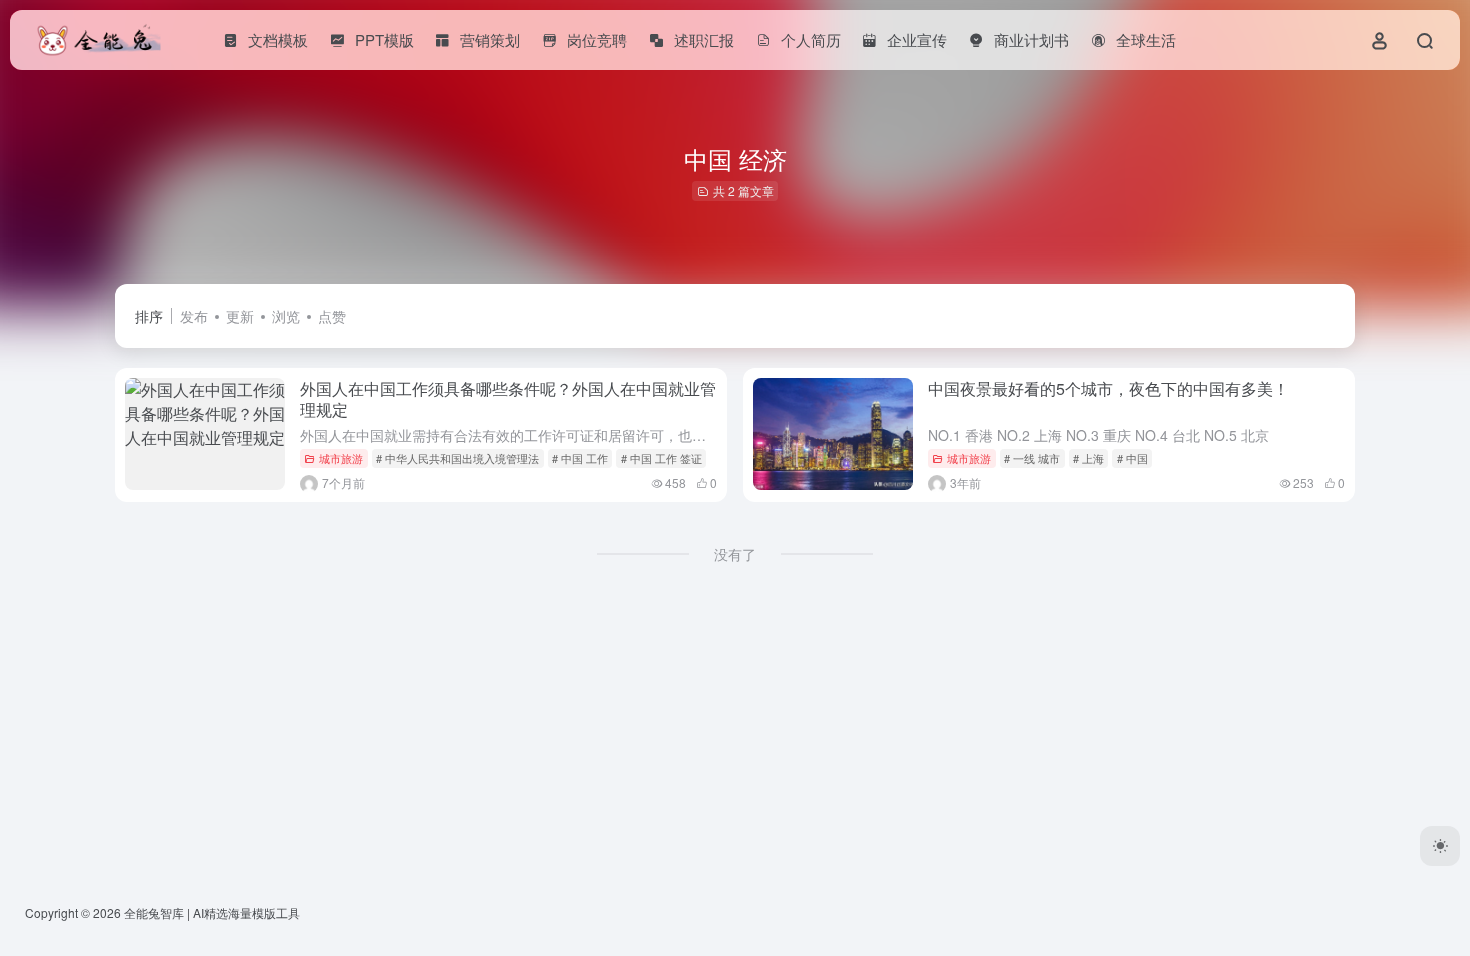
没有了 (735, 554)
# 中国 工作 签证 (661, 458)
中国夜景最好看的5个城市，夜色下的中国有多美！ (1108, 388)
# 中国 (1132, 458)
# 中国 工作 (580, 458)
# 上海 (1088, 458)
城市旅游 (341, 458)
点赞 (332, 316)
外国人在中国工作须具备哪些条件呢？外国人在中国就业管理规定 (508, 399)
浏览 (286, 316)
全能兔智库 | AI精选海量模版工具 (212, 912)
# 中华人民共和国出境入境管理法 (457, 458)
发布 (194, 316)
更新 (240, 316)
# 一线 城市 (1032, 458)
